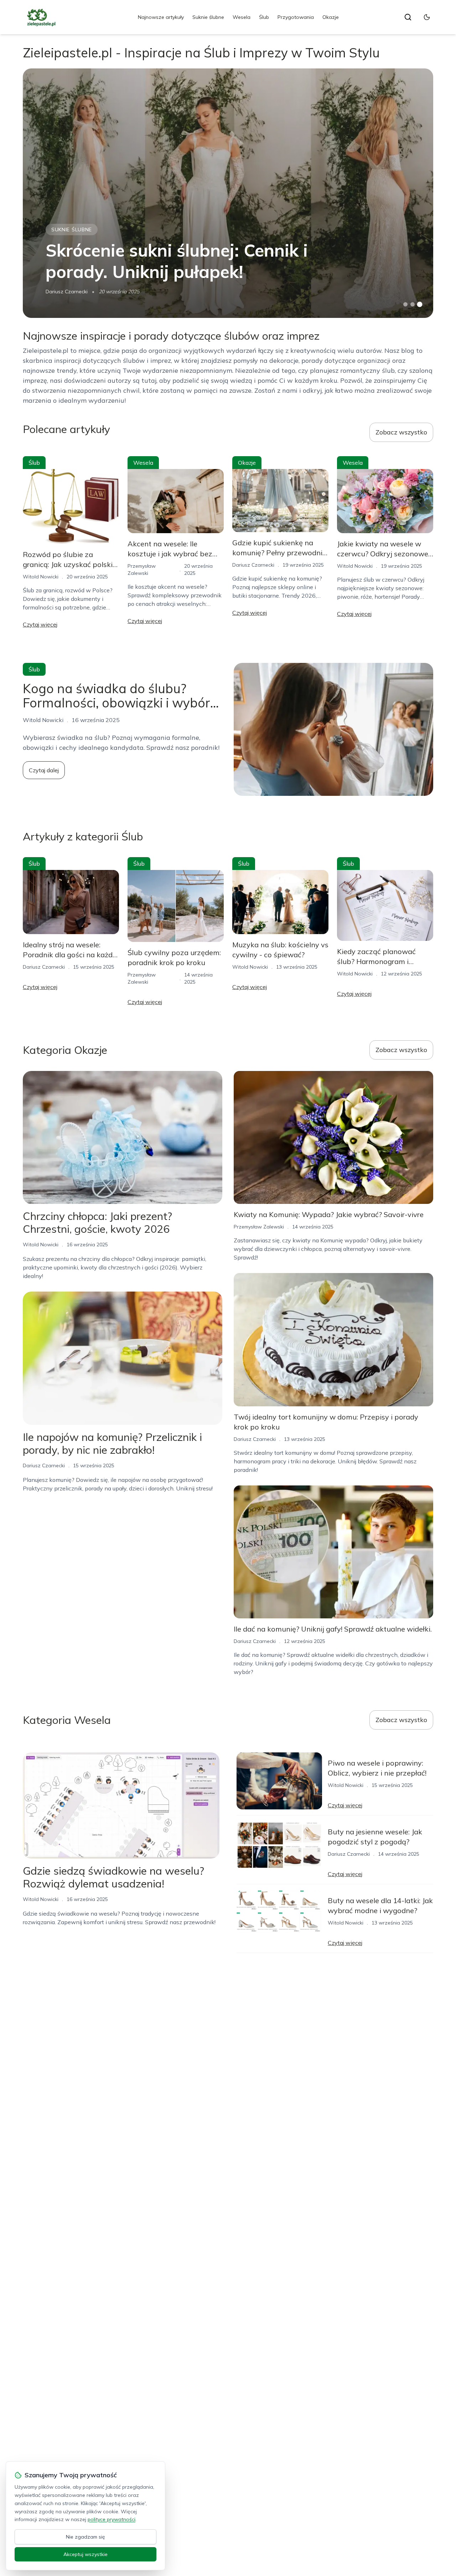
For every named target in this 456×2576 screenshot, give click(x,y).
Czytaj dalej (44, 770)
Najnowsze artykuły (161, 17)
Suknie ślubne (208, 17)
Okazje (331, 17)
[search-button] (408, 17)
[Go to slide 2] (413, 304)
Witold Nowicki (41, 577)
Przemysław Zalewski (259, 1227)
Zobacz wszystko (401, 432)
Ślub (264, 17)
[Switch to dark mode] (427, 17)
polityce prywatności (112, 2519)
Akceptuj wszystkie (85, 2554)
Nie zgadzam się (85, 2537)
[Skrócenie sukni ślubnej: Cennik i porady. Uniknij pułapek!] (228, 193)
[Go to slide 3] (420, 305)
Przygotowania (296, 17)
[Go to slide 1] (405, 304)
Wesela (242, 17)
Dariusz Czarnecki (67, 292)
